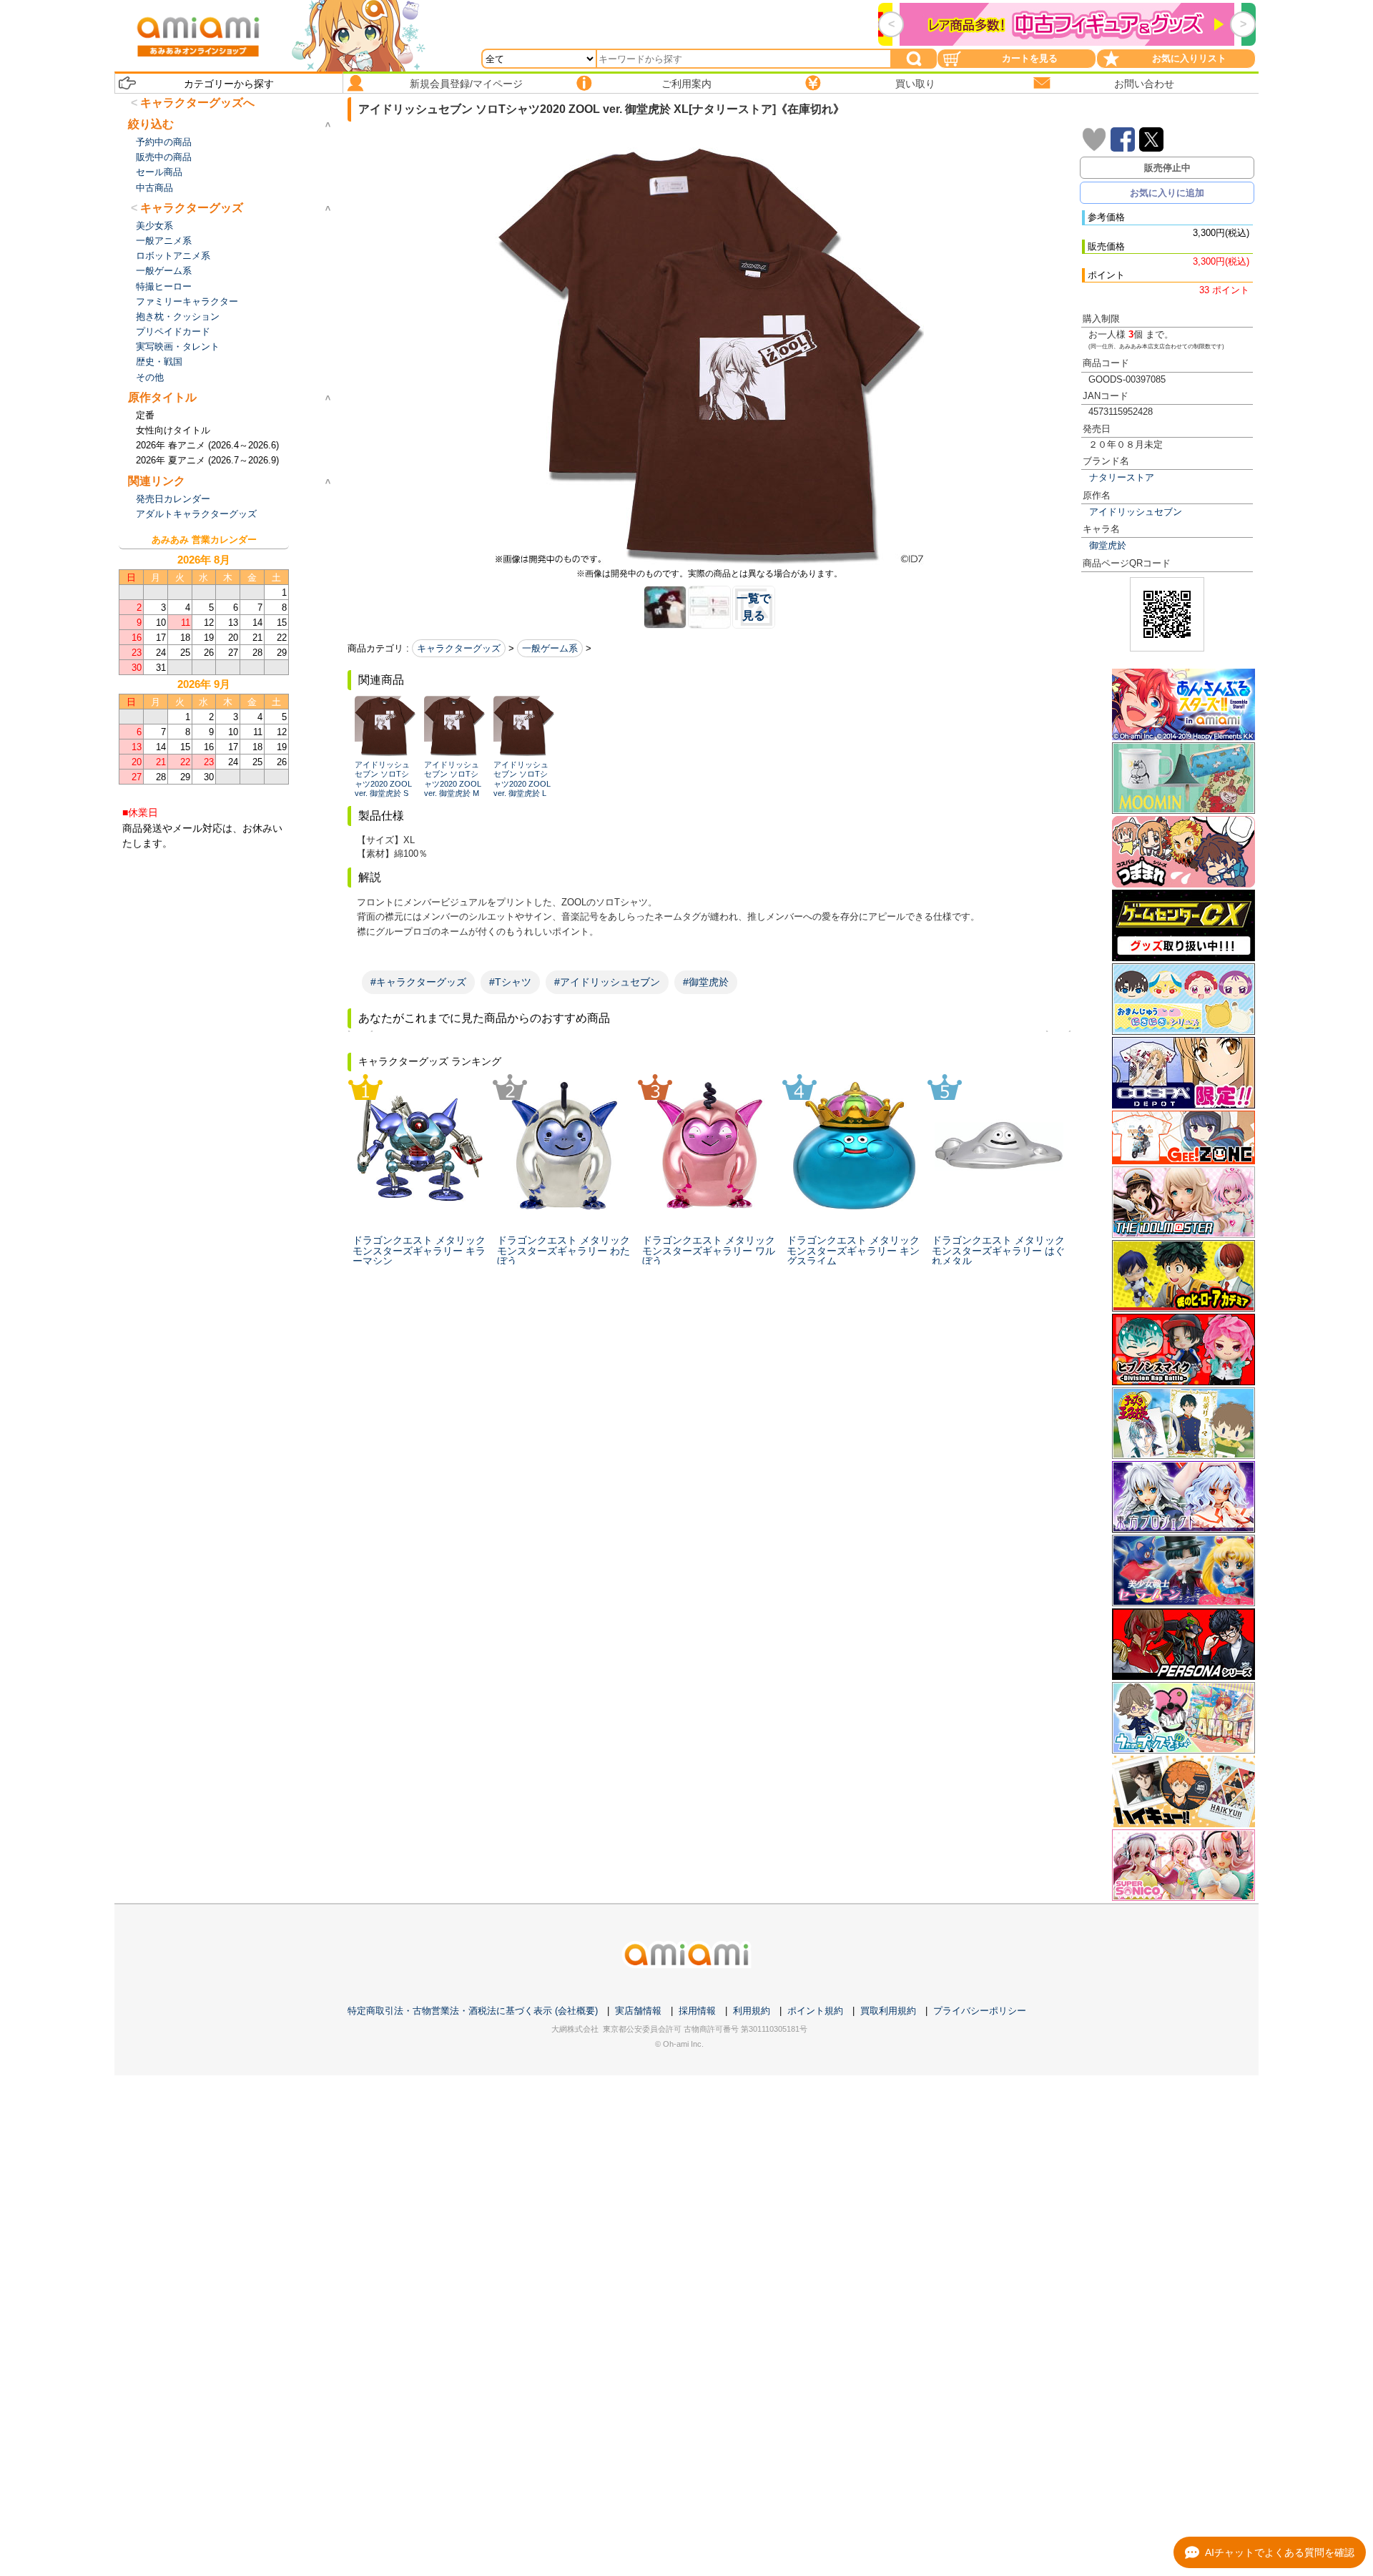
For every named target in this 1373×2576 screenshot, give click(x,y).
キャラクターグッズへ (197, 103)
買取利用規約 (888, 2011)
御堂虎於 (1108, 545)
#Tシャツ (510, 982)
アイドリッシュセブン (1136, 512)
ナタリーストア (1122, 477)
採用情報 (697, 2011)
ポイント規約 (815, 2011)
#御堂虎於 (706, 982)
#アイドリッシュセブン (607, 982)
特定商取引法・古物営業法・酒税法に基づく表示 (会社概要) (473, 2011)
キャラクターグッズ (459, 648)
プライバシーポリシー (980, 2011)
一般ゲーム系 (550, 648)
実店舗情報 (638, 2011)
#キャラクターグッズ (418, 982)
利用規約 (752, 2011)
